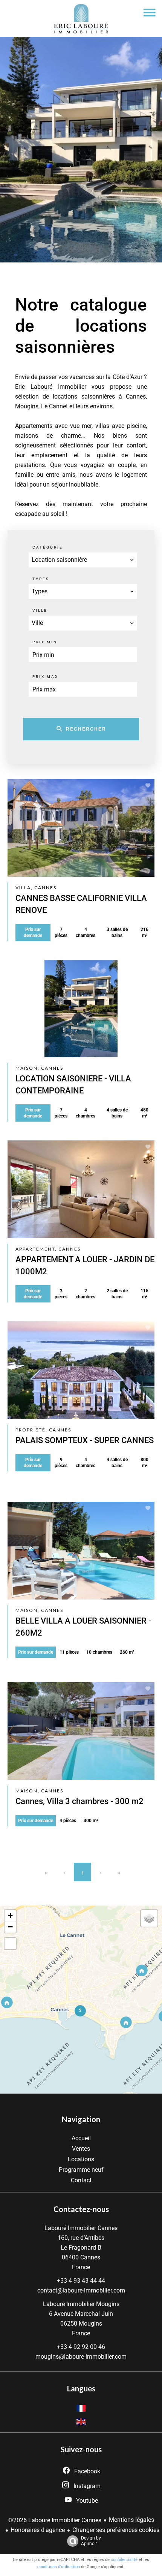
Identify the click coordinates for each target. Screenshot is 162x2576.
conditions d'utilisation (59, 2567)
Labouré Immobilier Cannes (81, 2228)
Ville (40, 610)
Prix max (45, 677)
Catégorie (48, 547)
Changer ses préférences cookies (116, 2530)
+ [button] (10, 1916)
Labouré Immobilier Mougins (81, 2304)
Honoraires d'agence (38, 2530)
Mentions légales (131, 2520)
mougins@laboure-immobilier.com (81, 2357)
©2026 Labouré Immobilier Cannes (55, 2520)
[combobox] (83, 560)
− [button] (10, 1927)
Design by (91, 2541)
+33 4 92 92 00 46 (81, 2347)
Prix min (45, 642)
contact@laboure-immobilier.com (81, 2290)
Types (41, 579)
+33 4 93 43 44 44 (81, 2281)
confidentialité (124, 2560)
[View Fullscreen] (10, 1944)
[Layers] (149, 1918)
